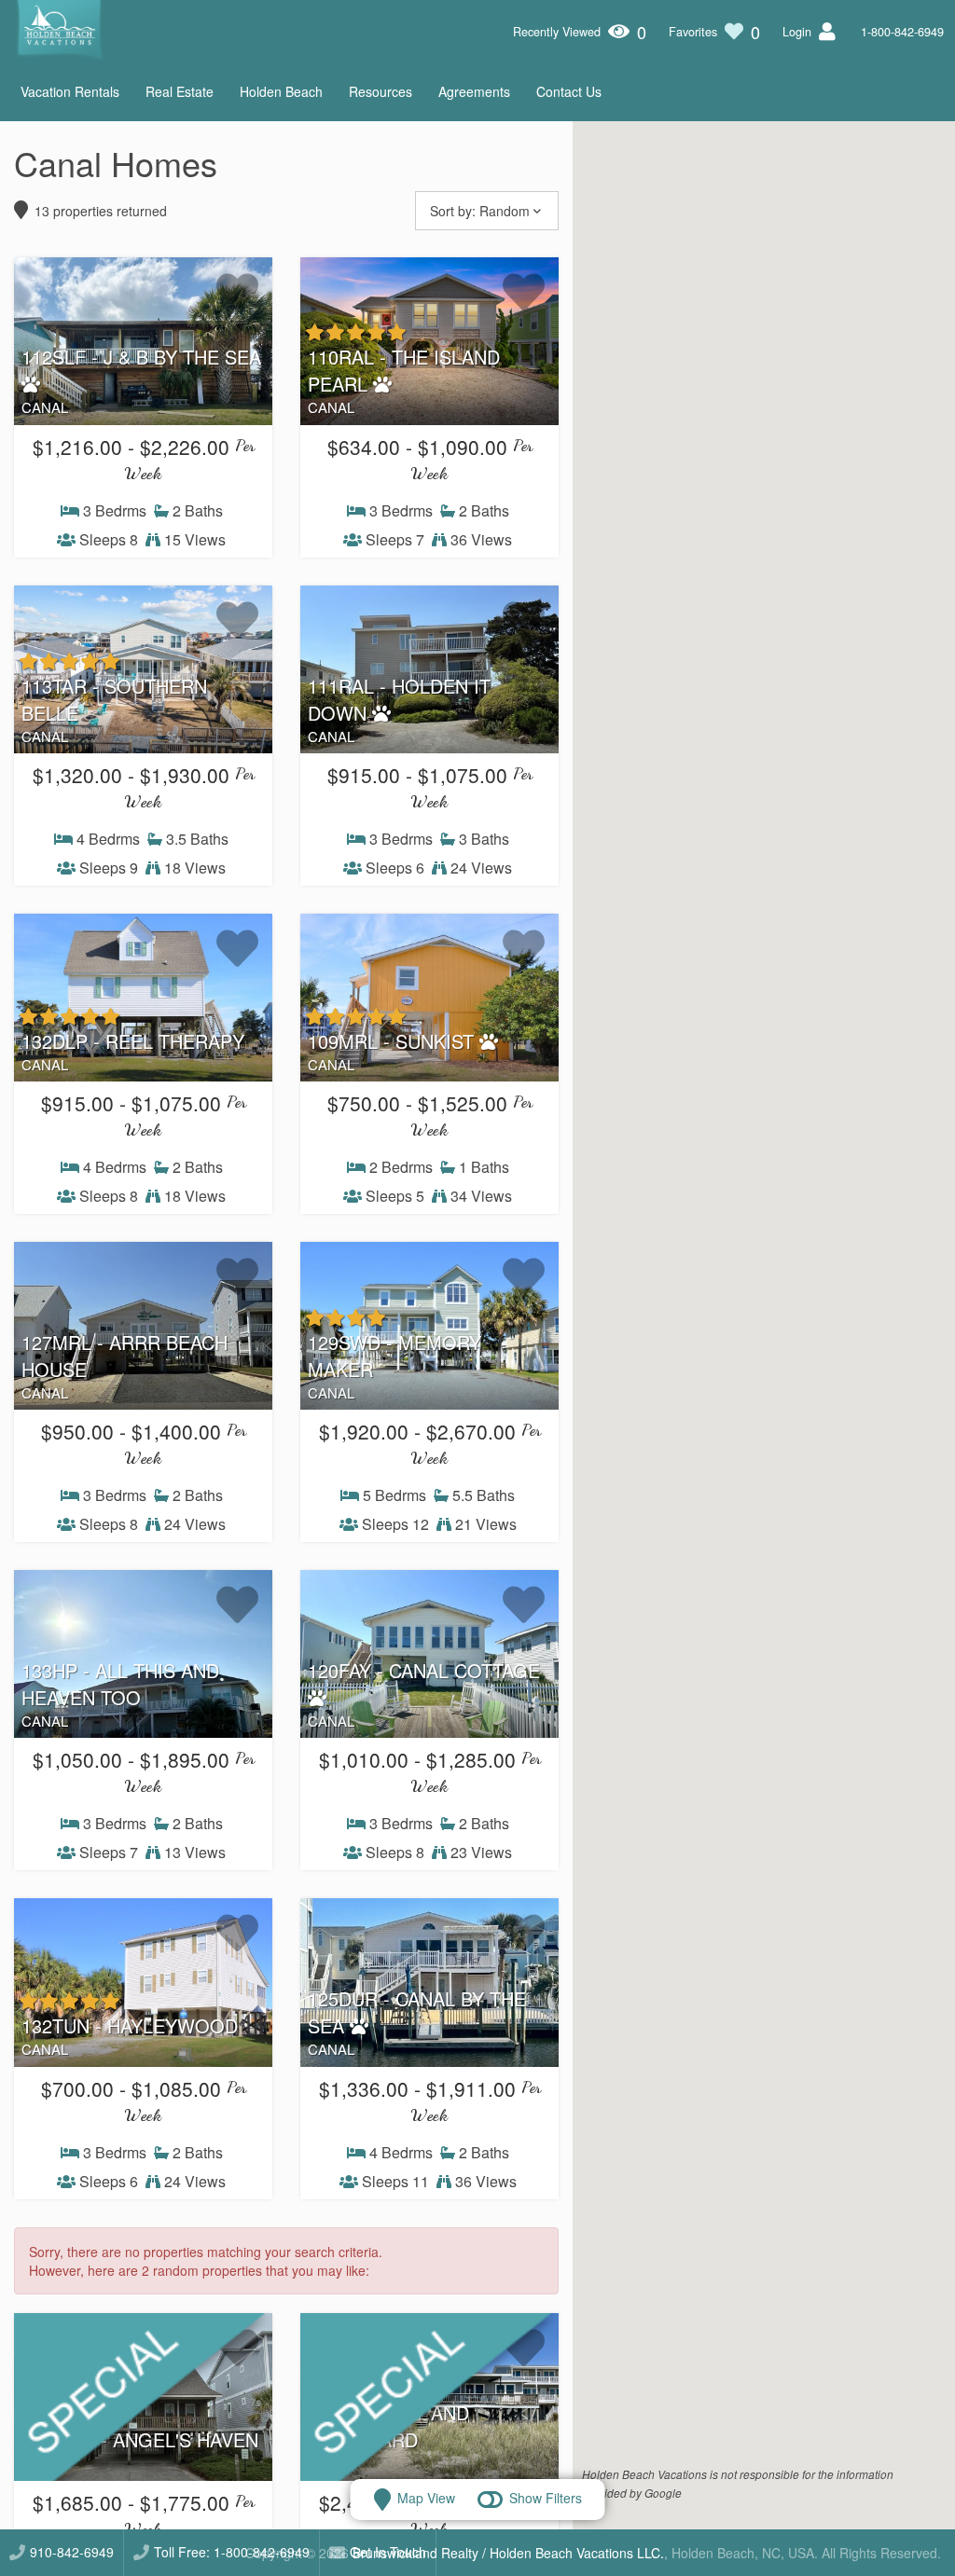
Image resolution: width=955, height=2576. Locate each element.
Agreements (474, 91)
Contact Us (569, 91)
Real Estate (180, 91)
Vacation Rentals (70, 91)
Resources (381, 91)
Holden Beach (281, 91)
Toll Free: (232, 2552)
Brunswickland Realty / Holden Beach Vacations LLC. (508, 2553)
